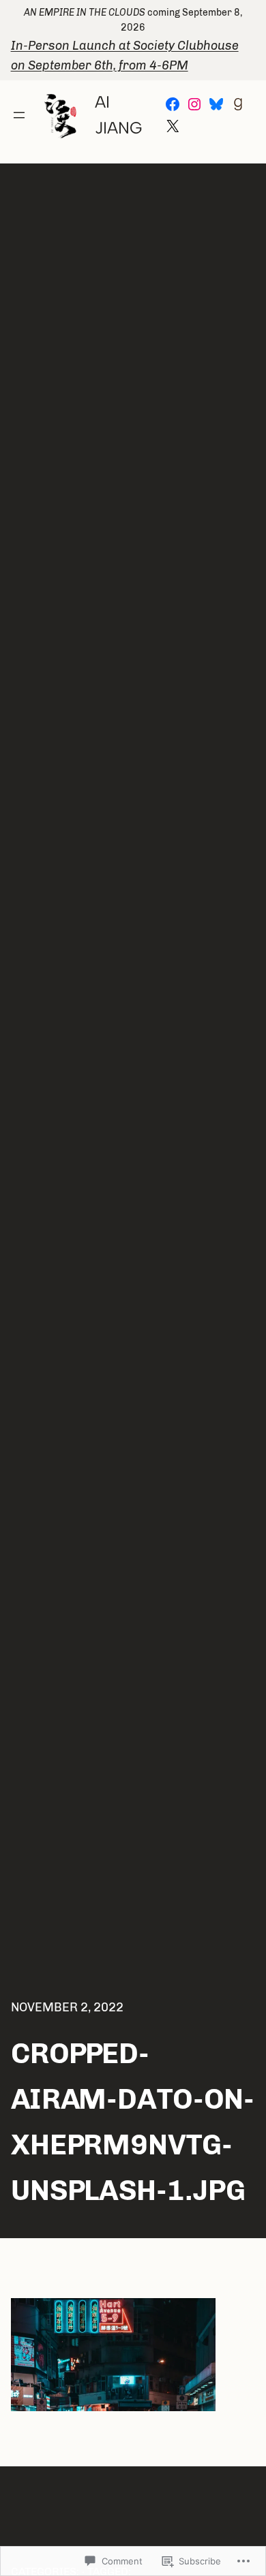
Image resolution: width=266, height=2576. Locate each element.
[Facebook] (173, 104)
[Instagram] (194, 104)
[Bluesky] (216, 104)
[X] (173, 126)
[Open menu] (19, 115)
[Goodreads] (238, 104)
